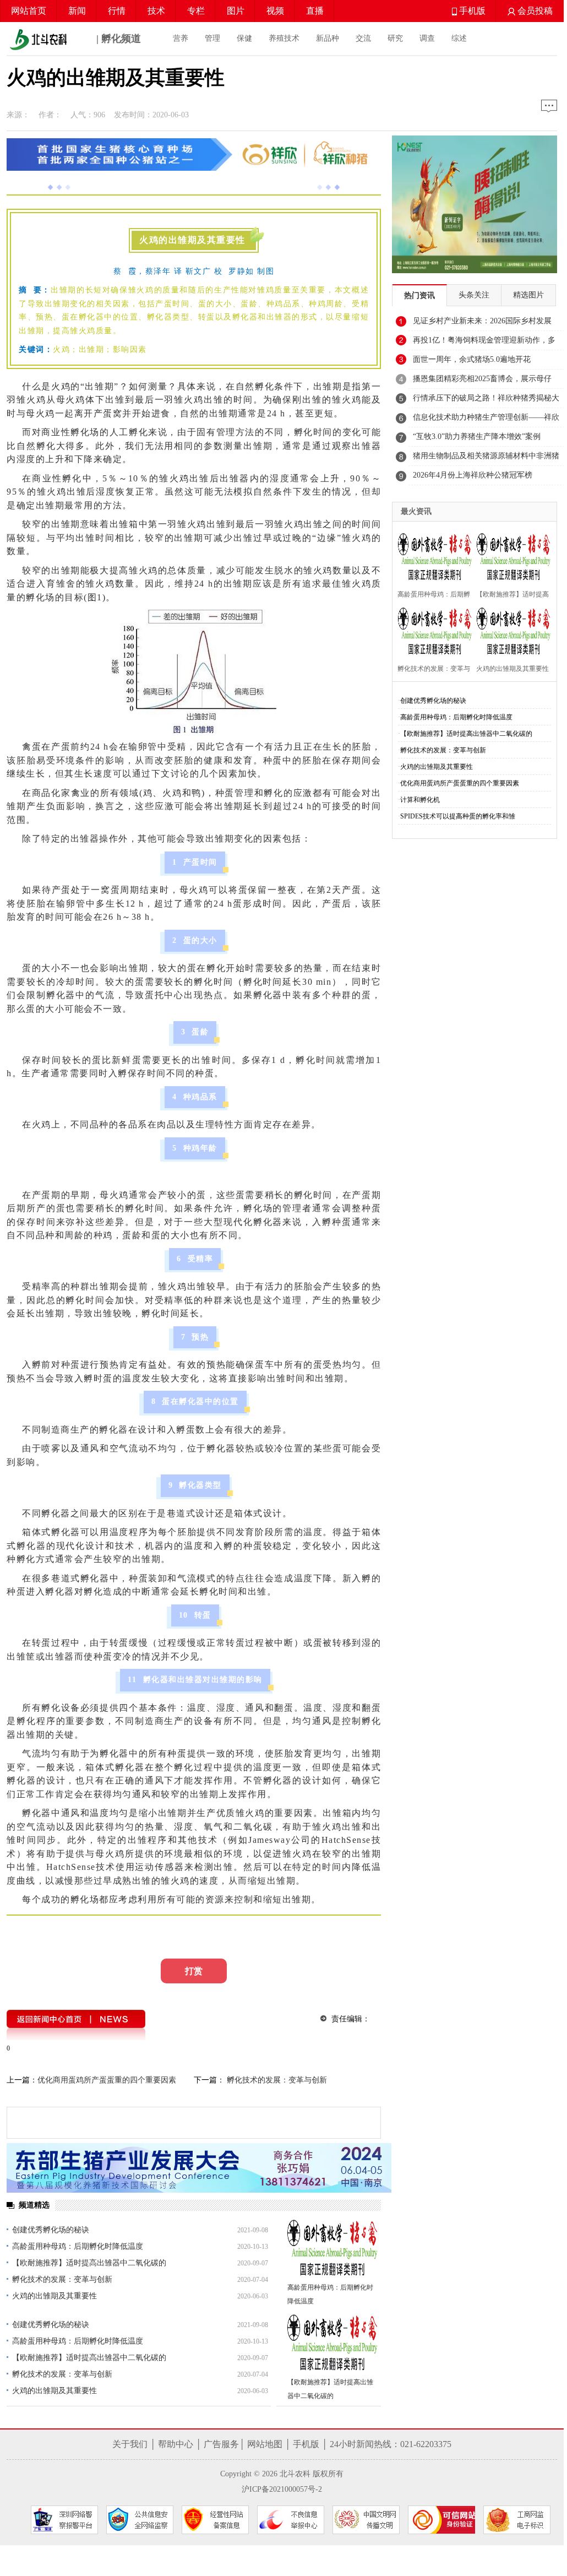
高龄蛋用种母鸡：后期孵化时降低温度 (78, 2246)
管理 (212, 38)
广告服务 (221, 2444)
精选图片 (528, 295)
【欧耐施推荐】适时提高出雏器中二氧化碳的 (89, 2263)
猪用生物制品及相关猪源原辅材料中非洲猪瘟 (486, 459)
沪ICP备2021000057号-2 (282, 2489)
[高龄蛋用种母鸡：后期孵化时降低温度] (333, 2249)
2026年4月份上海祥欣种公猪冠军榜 (473, 475)
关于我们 (130, 2444)
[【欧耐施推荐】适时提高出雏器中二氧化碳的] (333, 2343)
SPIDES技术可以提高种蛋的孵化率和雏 (458, 816)
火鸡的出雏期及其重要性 (54, 2296)
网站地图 (265, 2444)
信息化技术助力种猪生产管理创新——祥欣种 (486, 420)
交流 (363, 38)
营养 (181, 38)
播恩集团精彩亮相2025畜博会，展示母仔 (482, 379)
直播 (315, 11)
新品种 (328, 38)
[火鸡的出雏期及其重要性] (511, 630)
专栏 (196, 11)
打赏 (194, 1971)
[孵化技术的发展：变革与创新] (432, 630)
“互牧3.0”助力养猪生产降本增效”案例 (477, 436)
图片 (236, 11)
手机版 (471, 11)
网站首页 (29, 11)
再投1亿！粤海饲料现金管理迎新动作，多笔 (484, 343)
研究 (395, 38)
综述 (459, 38)
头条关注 (474, 295)
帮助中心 (176, 2444)
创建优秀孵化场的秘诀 (51, 2230)
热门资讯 (419, 295)
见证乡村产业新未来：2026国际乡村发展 (482, 321)
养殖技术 (284, 38)
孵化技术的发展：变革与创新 (276, 2080)
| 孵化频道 (117, 39)
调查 (427, 38)
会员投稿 (534, 11)
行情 (117, 11)
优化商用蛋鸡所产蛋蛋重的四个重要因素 (107, 2080)
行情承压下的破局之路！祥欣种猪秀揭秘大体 (486, 401)
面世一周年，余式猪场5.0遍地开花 (472, 359)
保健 (244, 38)
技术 (156, 11)
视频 (275, 11)
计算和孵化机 (420, 800)
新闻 (77, 11)
